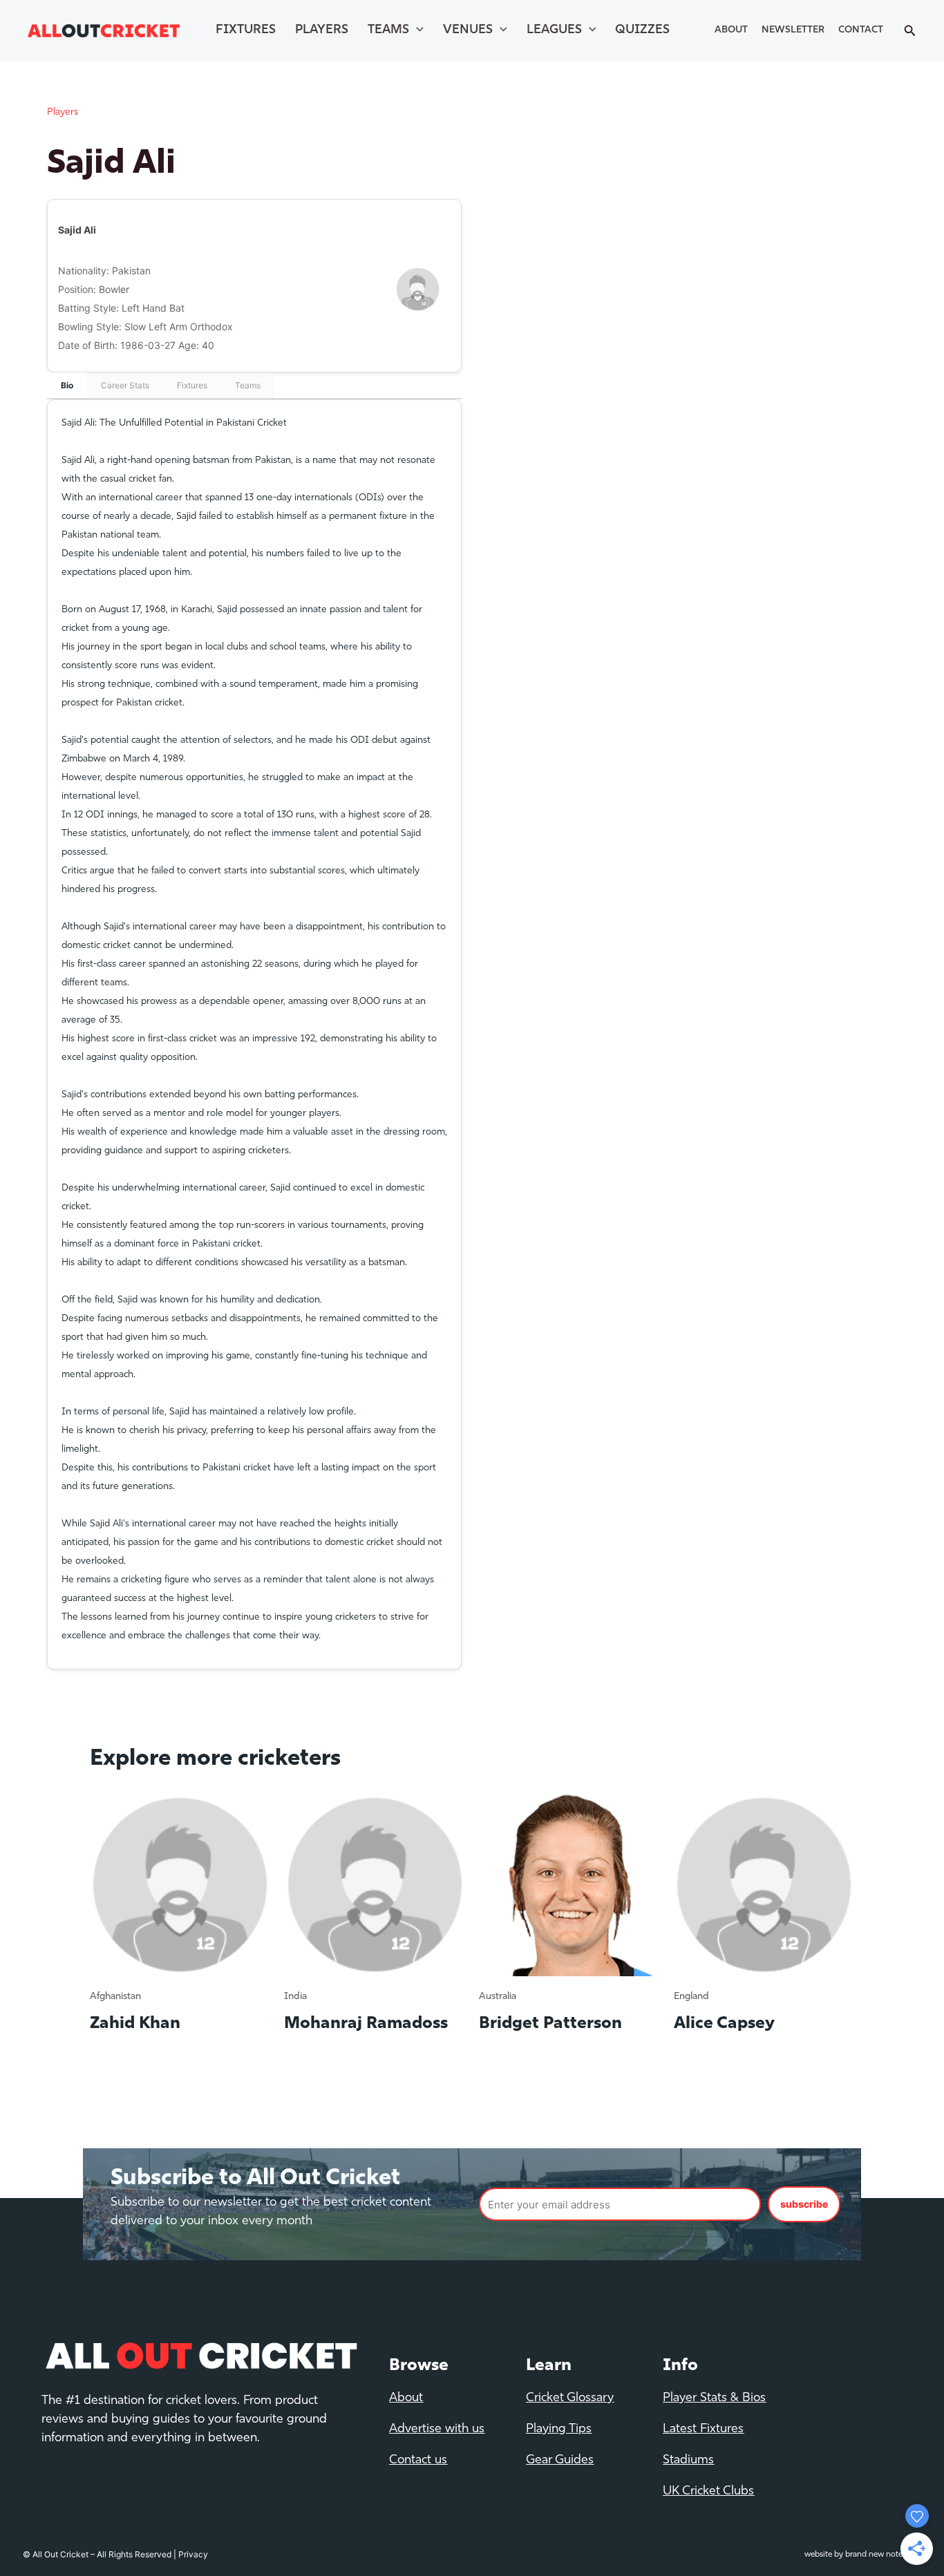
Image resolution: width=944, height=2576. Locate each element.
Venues (468, 30)
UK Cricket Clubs (708, 2492)
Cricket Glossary (570, 2398)
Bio (67, 385)
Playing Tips (559, 2430)
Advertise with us (437, 2430)
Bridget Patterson (550, 2024)
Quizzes (642, 30)
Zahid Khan (135, 2024)
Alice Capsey (724, 2024)
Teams (388, 30)
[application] (416, 30)
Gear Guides (560, 2461)
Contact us (418, 2461)
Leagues (554, 30)
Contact (861, 30)
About (731, 30)
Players (322, 30)
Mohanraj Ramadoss (366, 2024)
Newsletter (793, 30)
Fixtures (246, 30)
